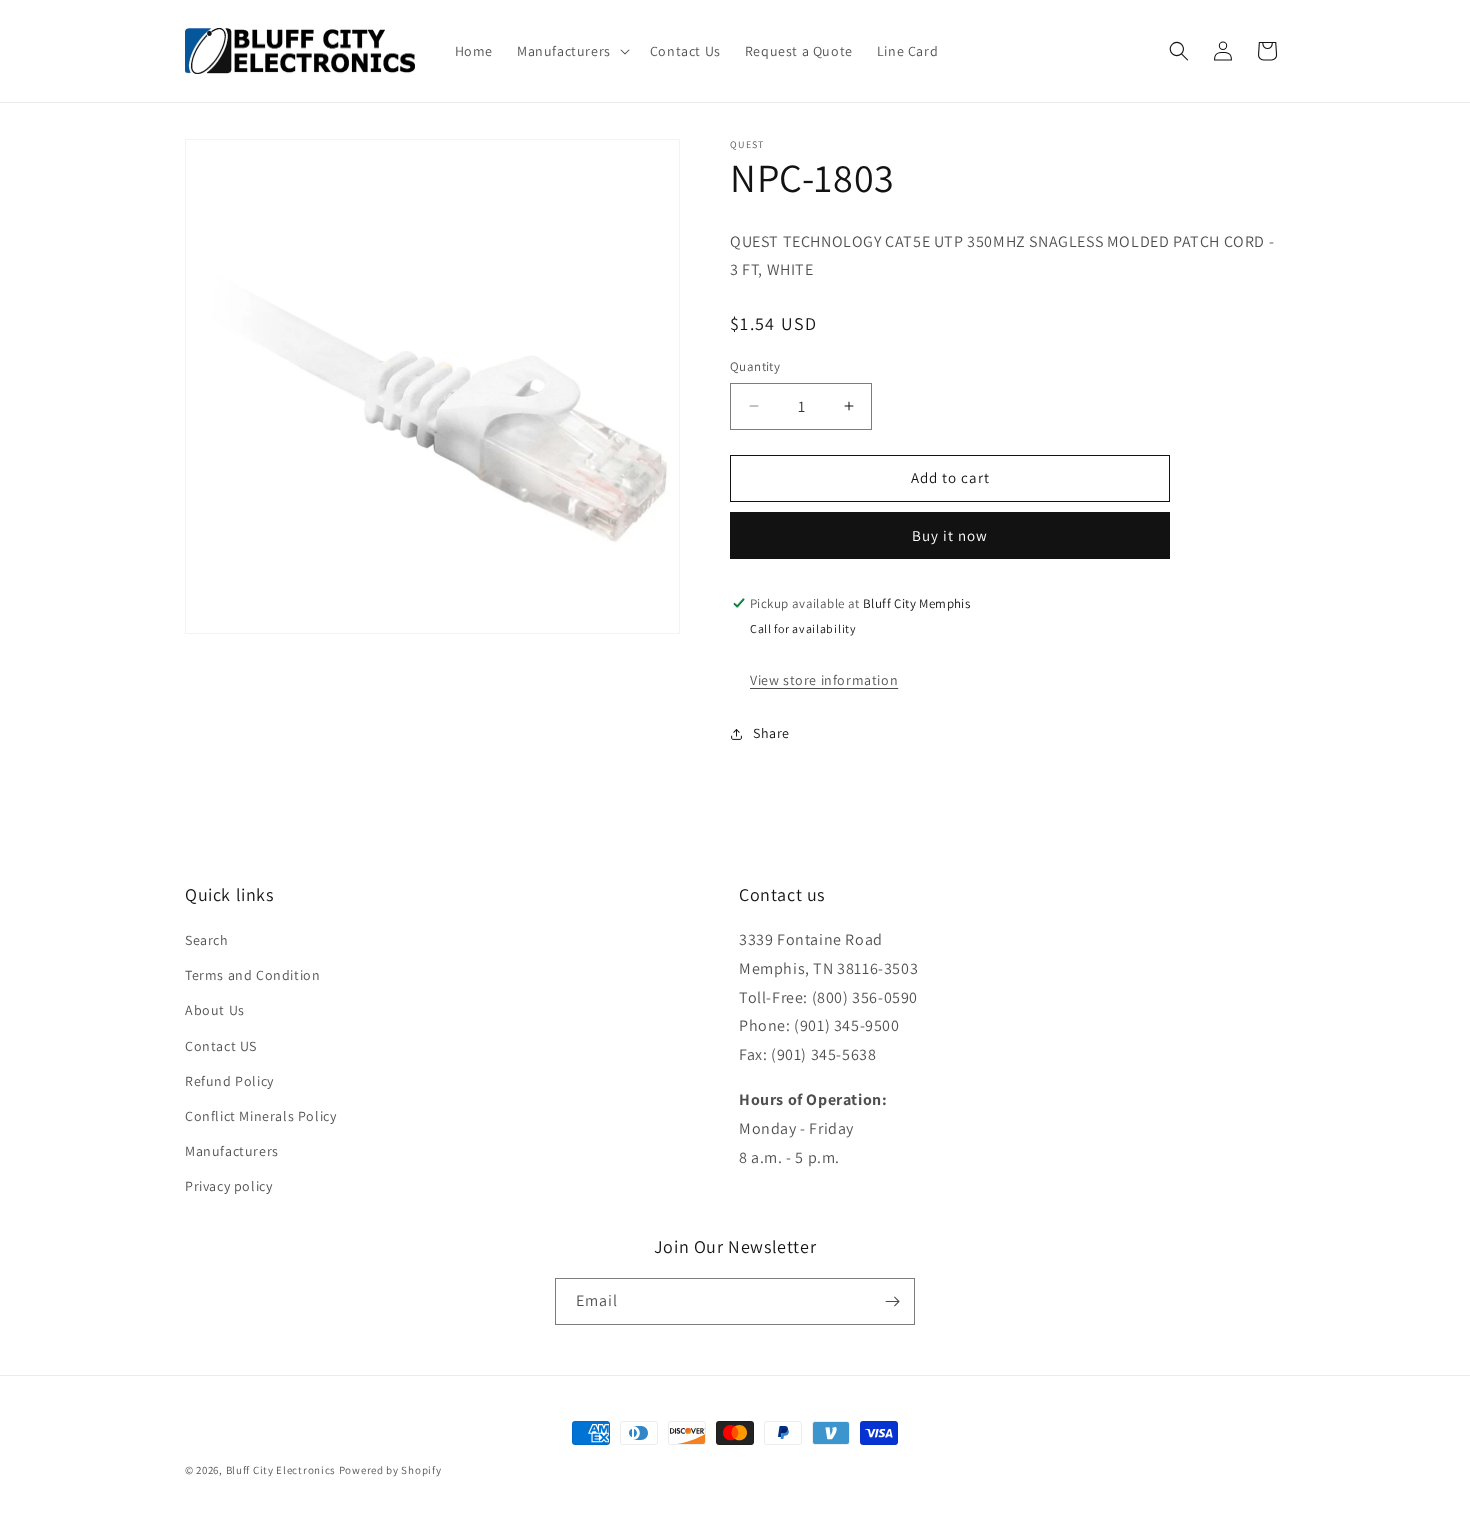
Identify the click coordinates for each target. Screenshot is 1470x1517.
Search (207, 940)
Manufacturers (232, 1151)
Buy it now (950, 535)
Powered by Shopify (390, 1470)
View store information (824, 680)
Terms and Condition (252, 975)
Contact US (221, 1046)
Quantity (755, 366)
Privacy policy (228, 1187)
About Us (215, 1011)
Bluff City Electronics (282, 1470)
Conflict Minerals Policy (260, 1116)
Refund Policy (229, 1081)
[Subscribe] (892, 1301)
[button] (571, 51)
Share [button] (771, 733)
